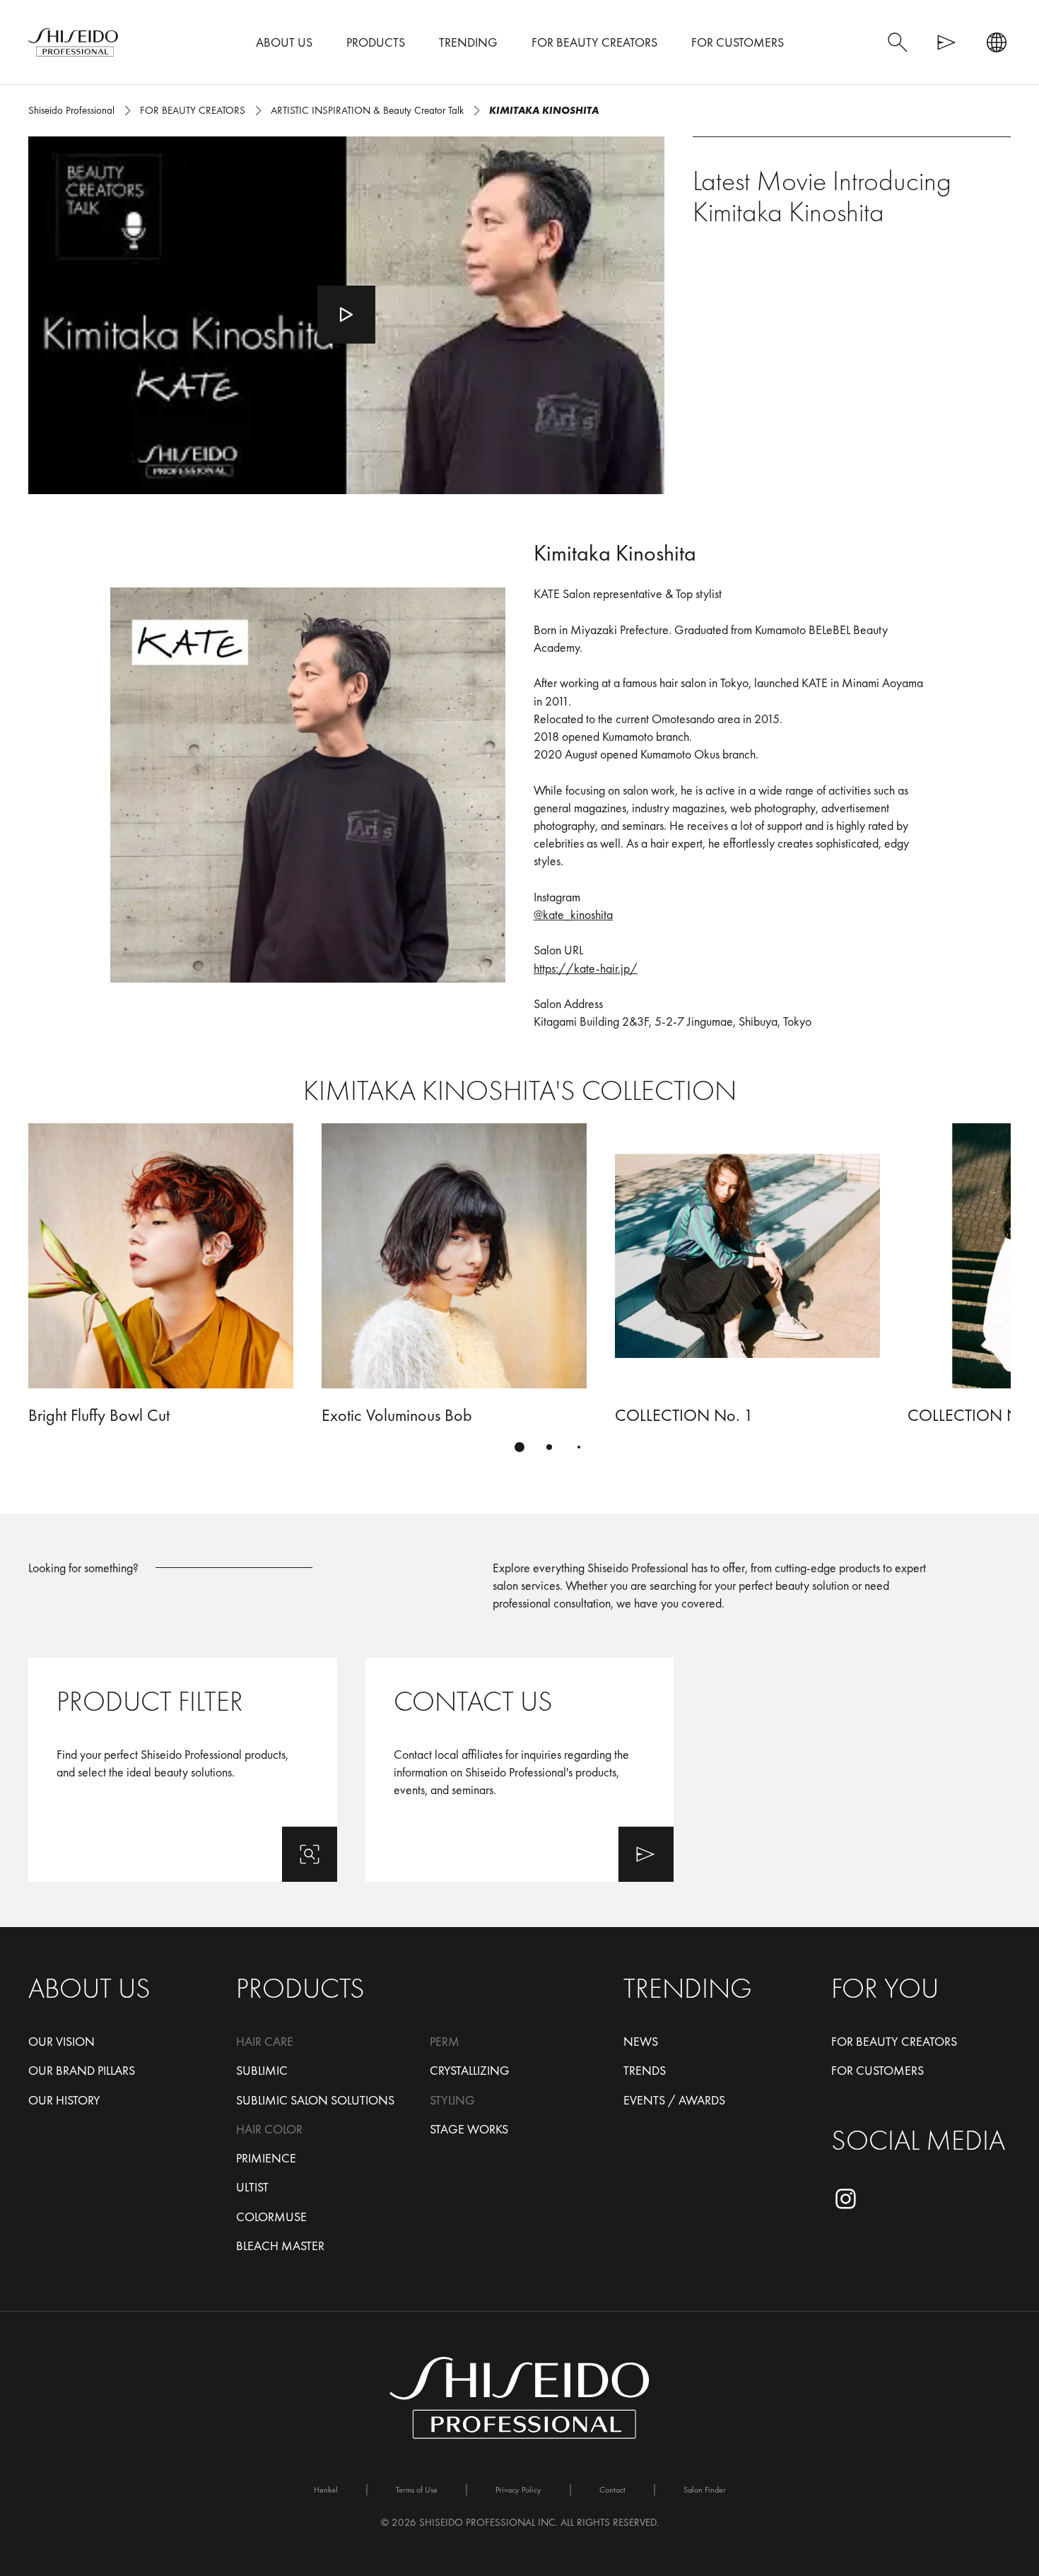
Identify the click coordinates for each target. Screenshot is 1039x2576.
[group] (519, 1296)
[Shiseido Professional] (73, 42)
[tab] (519, 1447)
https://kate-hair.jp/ (586, 968)
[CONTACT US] (520, 1770)
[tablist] (519, 1447)
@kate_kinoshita (573, 914)
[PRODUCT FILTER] (183, 1770)
